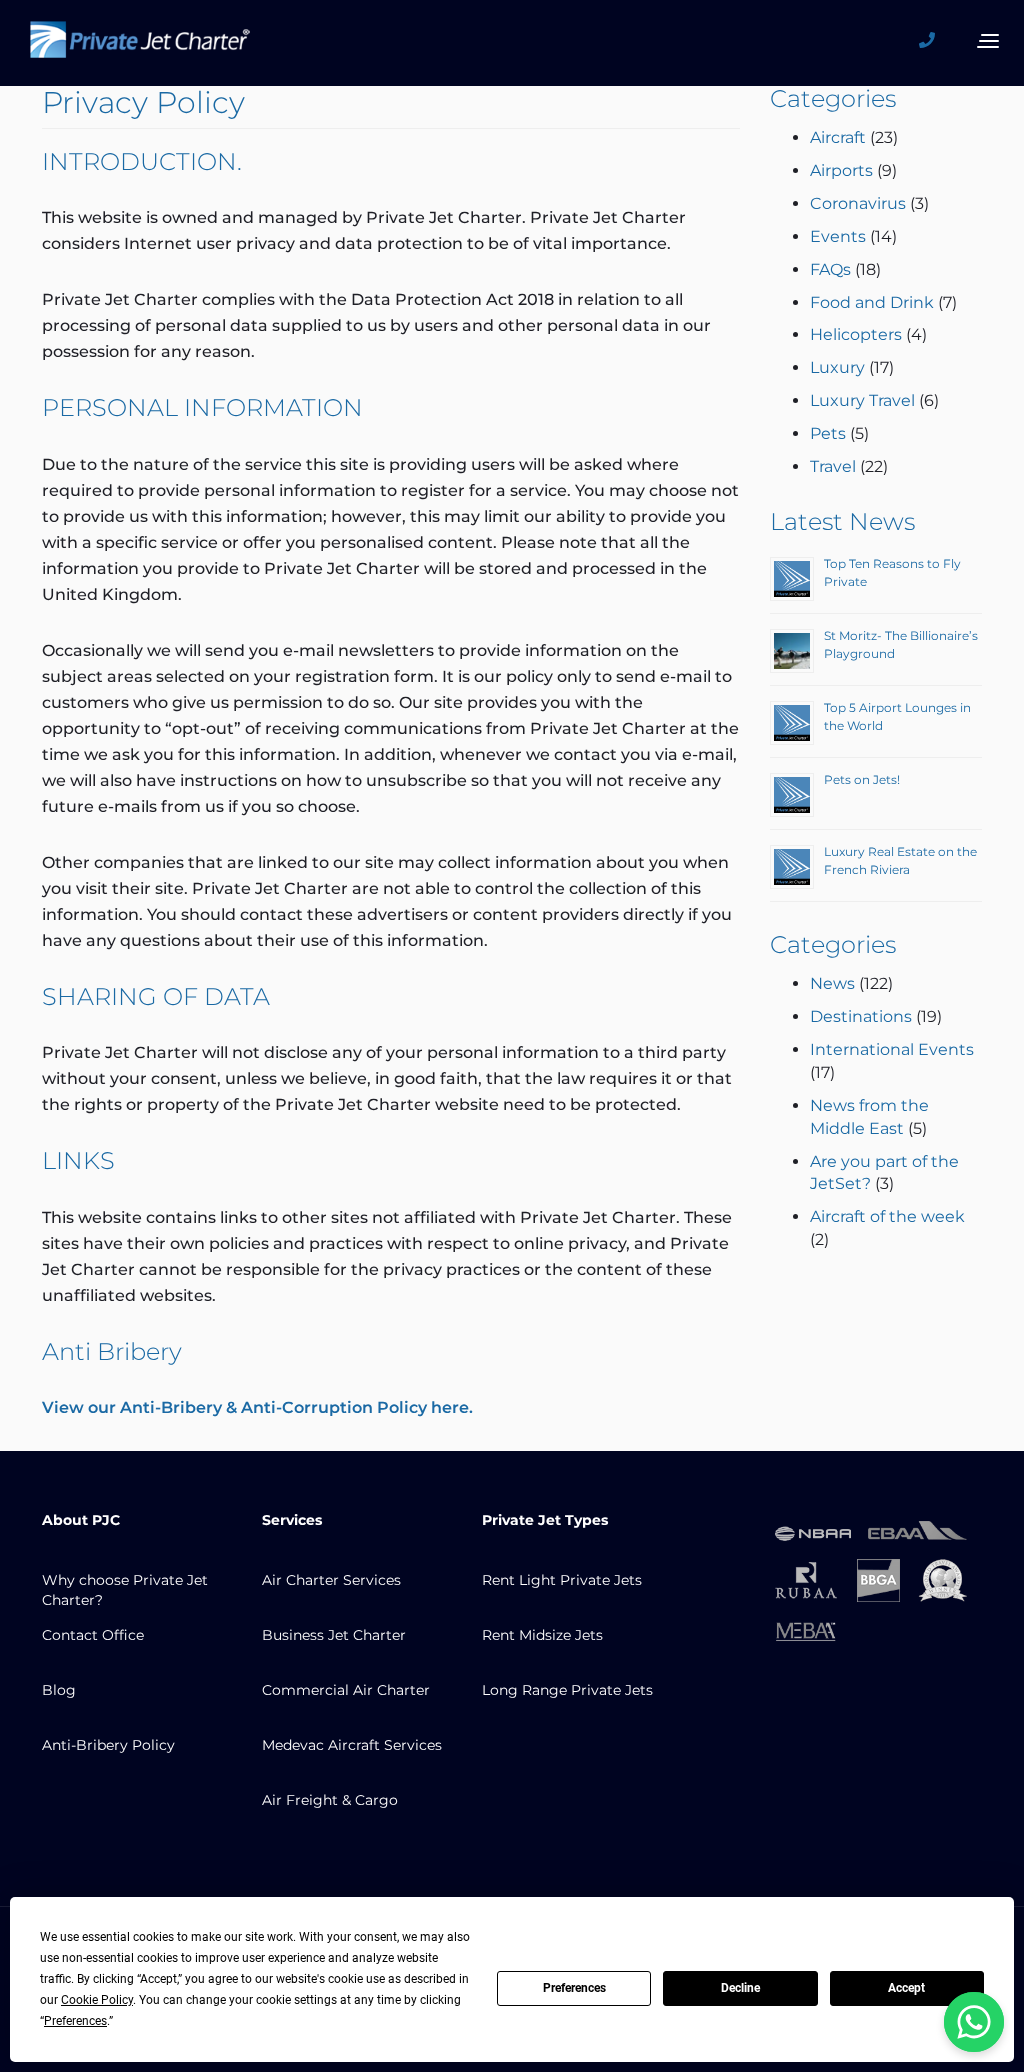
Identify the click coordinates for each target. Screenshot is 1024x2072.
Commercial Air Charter (346, 1690)
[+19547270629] (934, 41)
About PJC (81, 1520)
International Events (892, 1049)
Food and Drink (872, 302)
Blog (59, 1690)
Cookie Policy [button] (97, 2000)
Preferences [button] (75, 2021)
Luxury (837, 367)
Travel (833, 466)
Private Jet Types (545, 1520)
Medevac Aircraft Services (352, 1745)
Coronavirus (858, 203)
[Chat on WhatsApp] (974, 2022)
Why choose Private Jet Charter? (125, 1590)
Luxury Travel (862, 400)
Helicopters (856, 334)
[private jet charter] (140, 46)
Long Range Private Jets (567, 1690)
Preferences (574, 1988)
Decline (740, 1988)
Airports (841, 170)
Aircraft (838, 137)
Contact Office (93, 1635)
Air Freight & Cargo (330, 1800)
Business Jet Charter (334, 1635)
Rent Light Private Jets (562, 1580)
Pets (828, 433)
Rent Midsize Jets (542, 1635)
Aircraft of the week (887, 1216)
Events (838, 236)
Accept (906, 1988)
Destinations (861, 1016)
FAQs (830, 269)
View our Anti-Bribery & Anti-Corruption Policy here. (257, 1407)
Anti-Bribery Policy (108, 1745)
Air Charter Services (331, 1580)
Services (292, 1520)
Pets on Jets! (862, 779)
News (832, 983)
